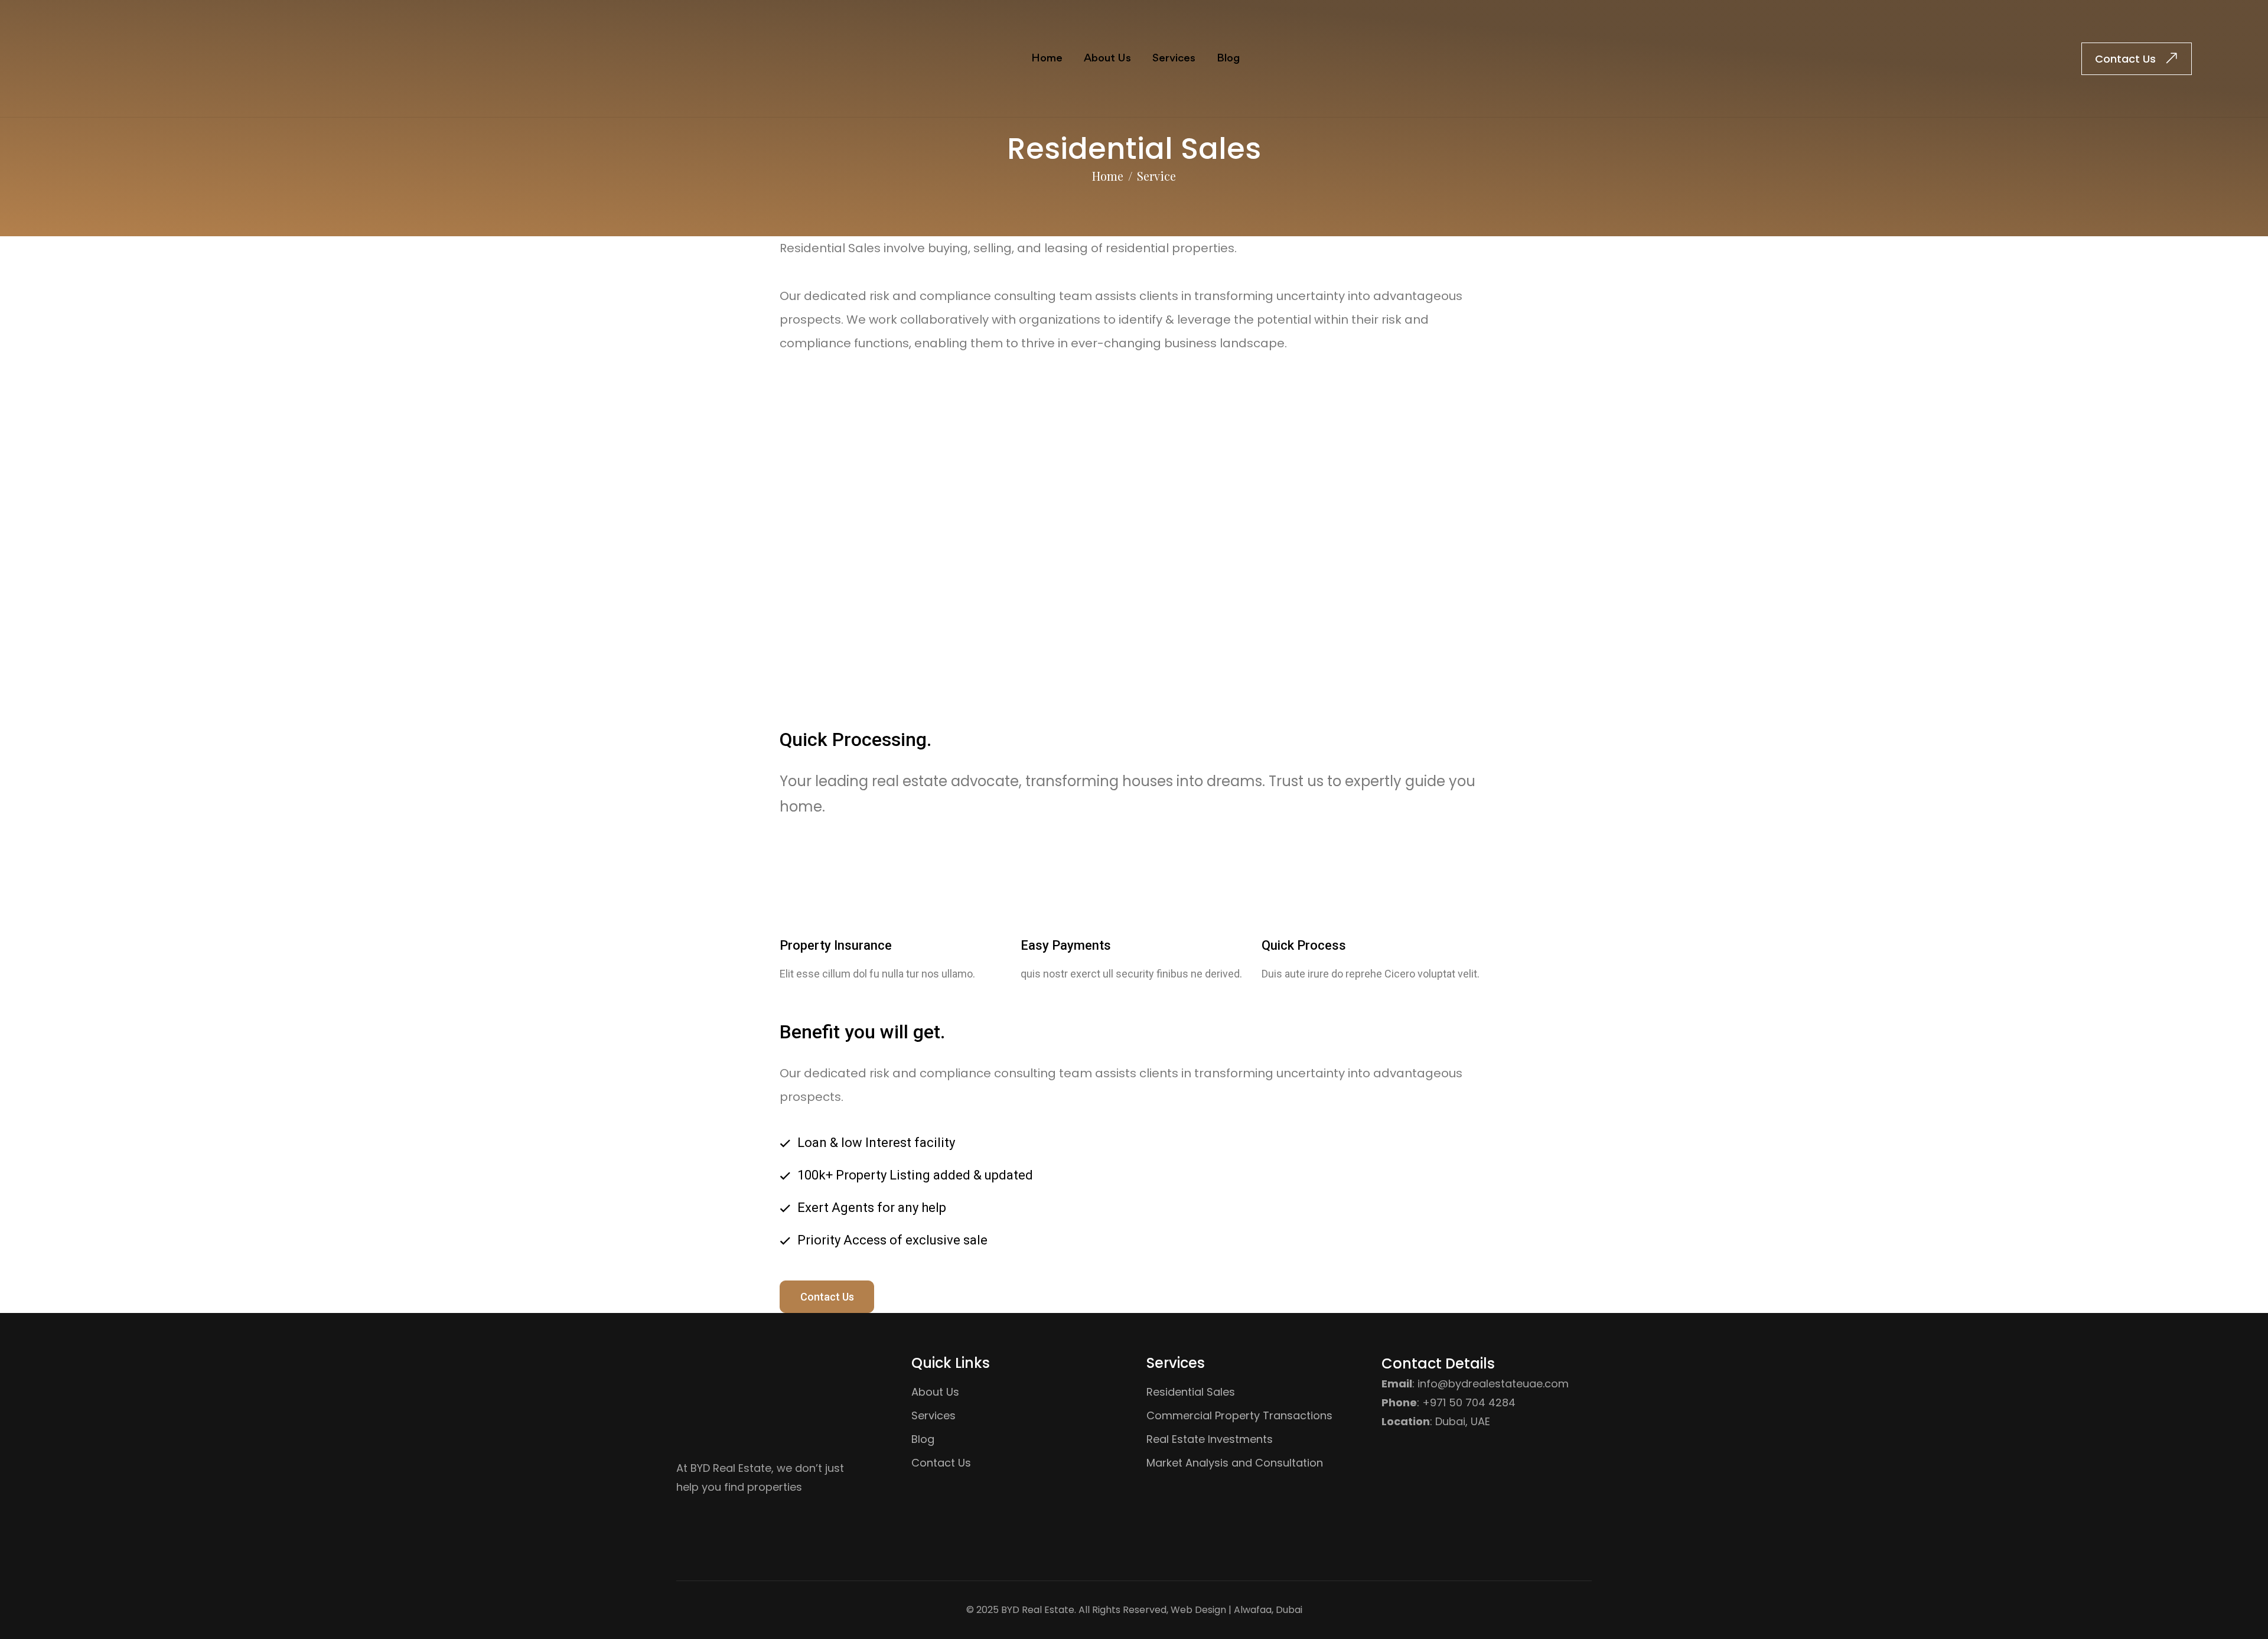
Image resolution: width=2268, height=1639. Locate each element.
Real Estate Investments (1210, 1439)
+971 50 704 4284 (1469, 1402)
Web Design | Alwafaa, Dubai (1236, 1610)
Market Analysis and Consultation (1235, 1463)
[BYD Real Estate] (97, 58)
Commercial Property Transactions (1239, 1415)
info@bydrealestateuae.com (1493, 1384)
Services (1174, 58)
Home (1047, 58)
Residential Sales (1191, 1392)
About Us (1107, 58)
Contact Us (827, 1297)
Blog (1228, 58)
